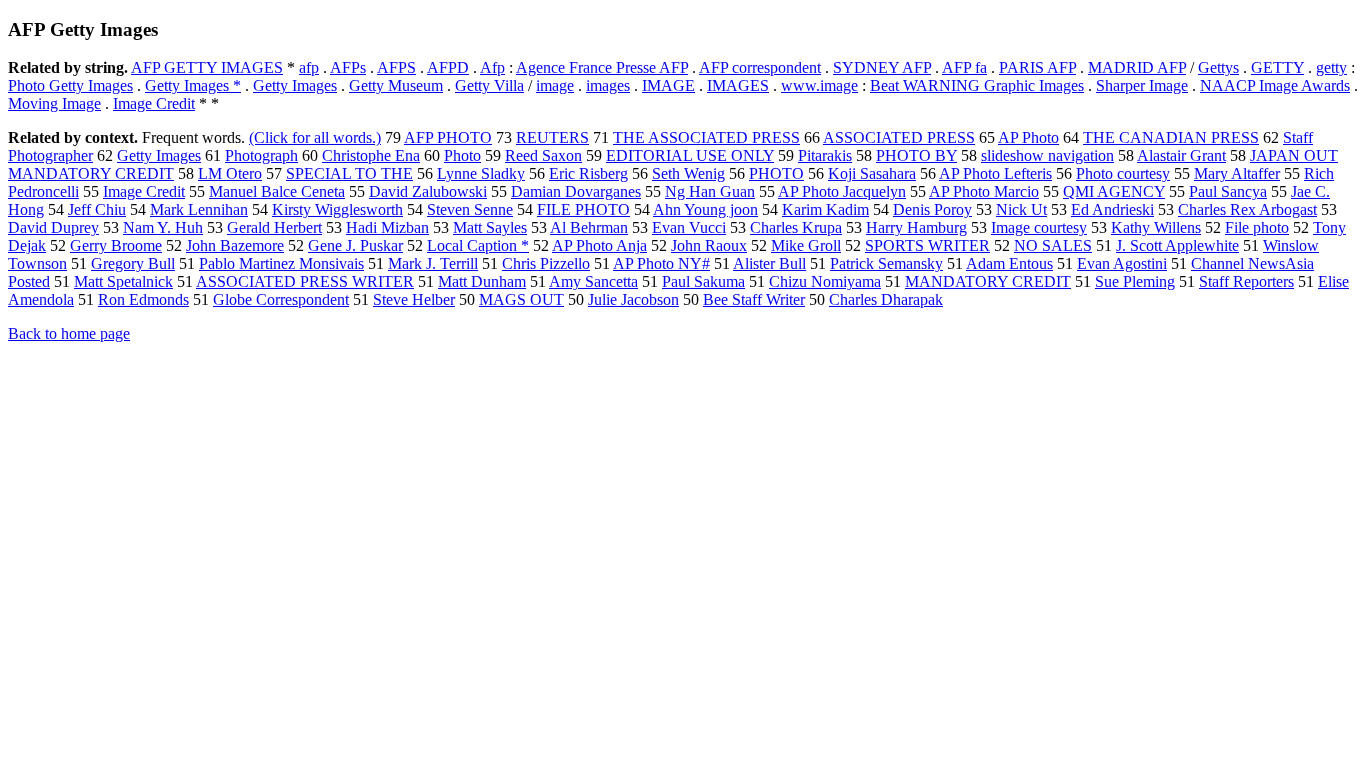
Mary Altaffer (1237, 173)
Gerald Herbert (274, 227)
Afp (492, 67)
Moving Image (54, 103)
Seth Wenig (688, 173)
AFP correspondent (760, 67)
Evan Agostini (1122, 263)
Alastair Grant (1181, 155)
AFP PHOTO (448, 137)
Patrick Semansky (886, 263)
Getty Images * (193, 85)
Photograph (261, 155)
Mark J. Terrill (433, 263)
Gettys (1218, 67)
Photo (462, 155)
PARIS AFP (1037, 67)
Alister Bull (769, 263)
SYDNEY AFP (882, 67)
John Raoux (709, 245)
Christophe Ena (371, 155)
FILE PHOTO (583, 209)
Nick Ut (1021, 209)
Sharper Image (1142, 85)
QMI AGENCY (1114, 191)
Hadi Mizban (387, 227)
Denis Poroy (932, 209)
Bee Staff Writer (754, 299)
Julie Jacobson (633, 299)
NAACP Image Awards (1275, 85)
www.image (819, 85)
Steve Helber (414, 299)
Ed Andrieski (1112, 209)
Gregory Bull (133, 263)
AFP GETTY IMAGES (207, 67)
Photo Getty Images (70, 85)
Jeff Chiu (97, 209)
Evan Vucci (689, 227)
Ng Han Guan (710, 191)
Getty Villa (489, 85)
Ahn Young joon (705, 209)
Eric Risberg (588, 173)
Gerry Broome (116, 245)
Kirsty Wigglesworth (337, 209)
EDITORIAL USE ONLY (690, 155)
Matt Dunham (482, 281)
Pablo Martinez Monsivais (281, 263)
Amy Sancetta (593, 281)
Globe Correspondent (281, 299)
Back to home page (69, 333)
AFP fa (964, 67)
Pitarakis (825, 155)
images (608, 85)
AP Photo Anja (599, 245)
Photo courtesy (1123, 173)
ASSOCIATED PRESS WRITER (305, 281)
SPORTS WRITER (927, 245)
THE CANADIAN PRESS (1171, 137)
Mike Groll (806, 245)
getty (1331, 67)
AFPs (348, 67)
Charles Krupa (796, 227)
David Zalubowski (428, 191)
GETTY (1277, 67)
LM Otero (230, 173)
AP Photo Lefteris (995, 173)
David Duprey (53, 227)
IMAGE (668, 85)
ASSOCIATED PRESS (899, 137)
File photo (1257, 227)
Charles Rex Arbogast (1247, 209)
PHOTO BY (916, 155)
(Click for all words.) (315, 137)
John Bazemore (235, 245)
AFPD (448, 67)
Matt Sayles (490, 227)
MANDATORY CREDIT (988, 281)
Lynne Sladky (481, 173)
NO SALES (1053, 245)
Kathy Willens (1156, 227)
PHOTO (776, 173)
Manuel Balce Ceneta (277, 191)
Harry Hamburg (916, 227)
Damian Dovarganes (576, 191)
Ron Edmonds (143, 299)
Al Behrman (589, 227)
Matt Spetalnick (123, 281)
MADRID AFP (1137, 67)
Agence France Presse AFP (602, 67)
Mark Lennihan (199, 209)
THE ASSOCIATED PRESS (706, 137)
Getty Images (295, 85)
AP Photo (1028, 137)
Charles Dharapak (886, 299)
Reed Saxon (543, 155)
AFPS (396, 67)
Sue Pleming (1135, 281)
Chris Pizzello (546, 263)
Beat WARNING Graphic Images (977, 85)
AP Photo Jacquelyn (842, 191)
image (555, 85)
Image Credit (154, 103)
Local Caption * (478, 245)
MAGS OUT (521, 299)
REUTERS (552, 137)
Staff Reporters (1246, 281)
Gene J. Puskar (355, 245)
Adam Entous (1009, 263)
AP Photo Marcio (984, 191)
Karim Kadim (825, 209)
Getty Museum (396, 85)
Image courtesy (1039, 227)
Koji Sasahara (872, 173)
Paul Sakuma (703, 281)
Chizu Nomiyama (825, 281)
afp (309, 67)
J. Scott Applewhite (1177, 245)
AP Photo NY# (661, 263)
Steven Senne (470, 209)
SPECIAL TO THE (349, 173)
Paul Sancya (1228, 191)
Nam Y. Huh (163, 227)
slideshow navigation (1047, 155)
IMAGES (738, 85)
